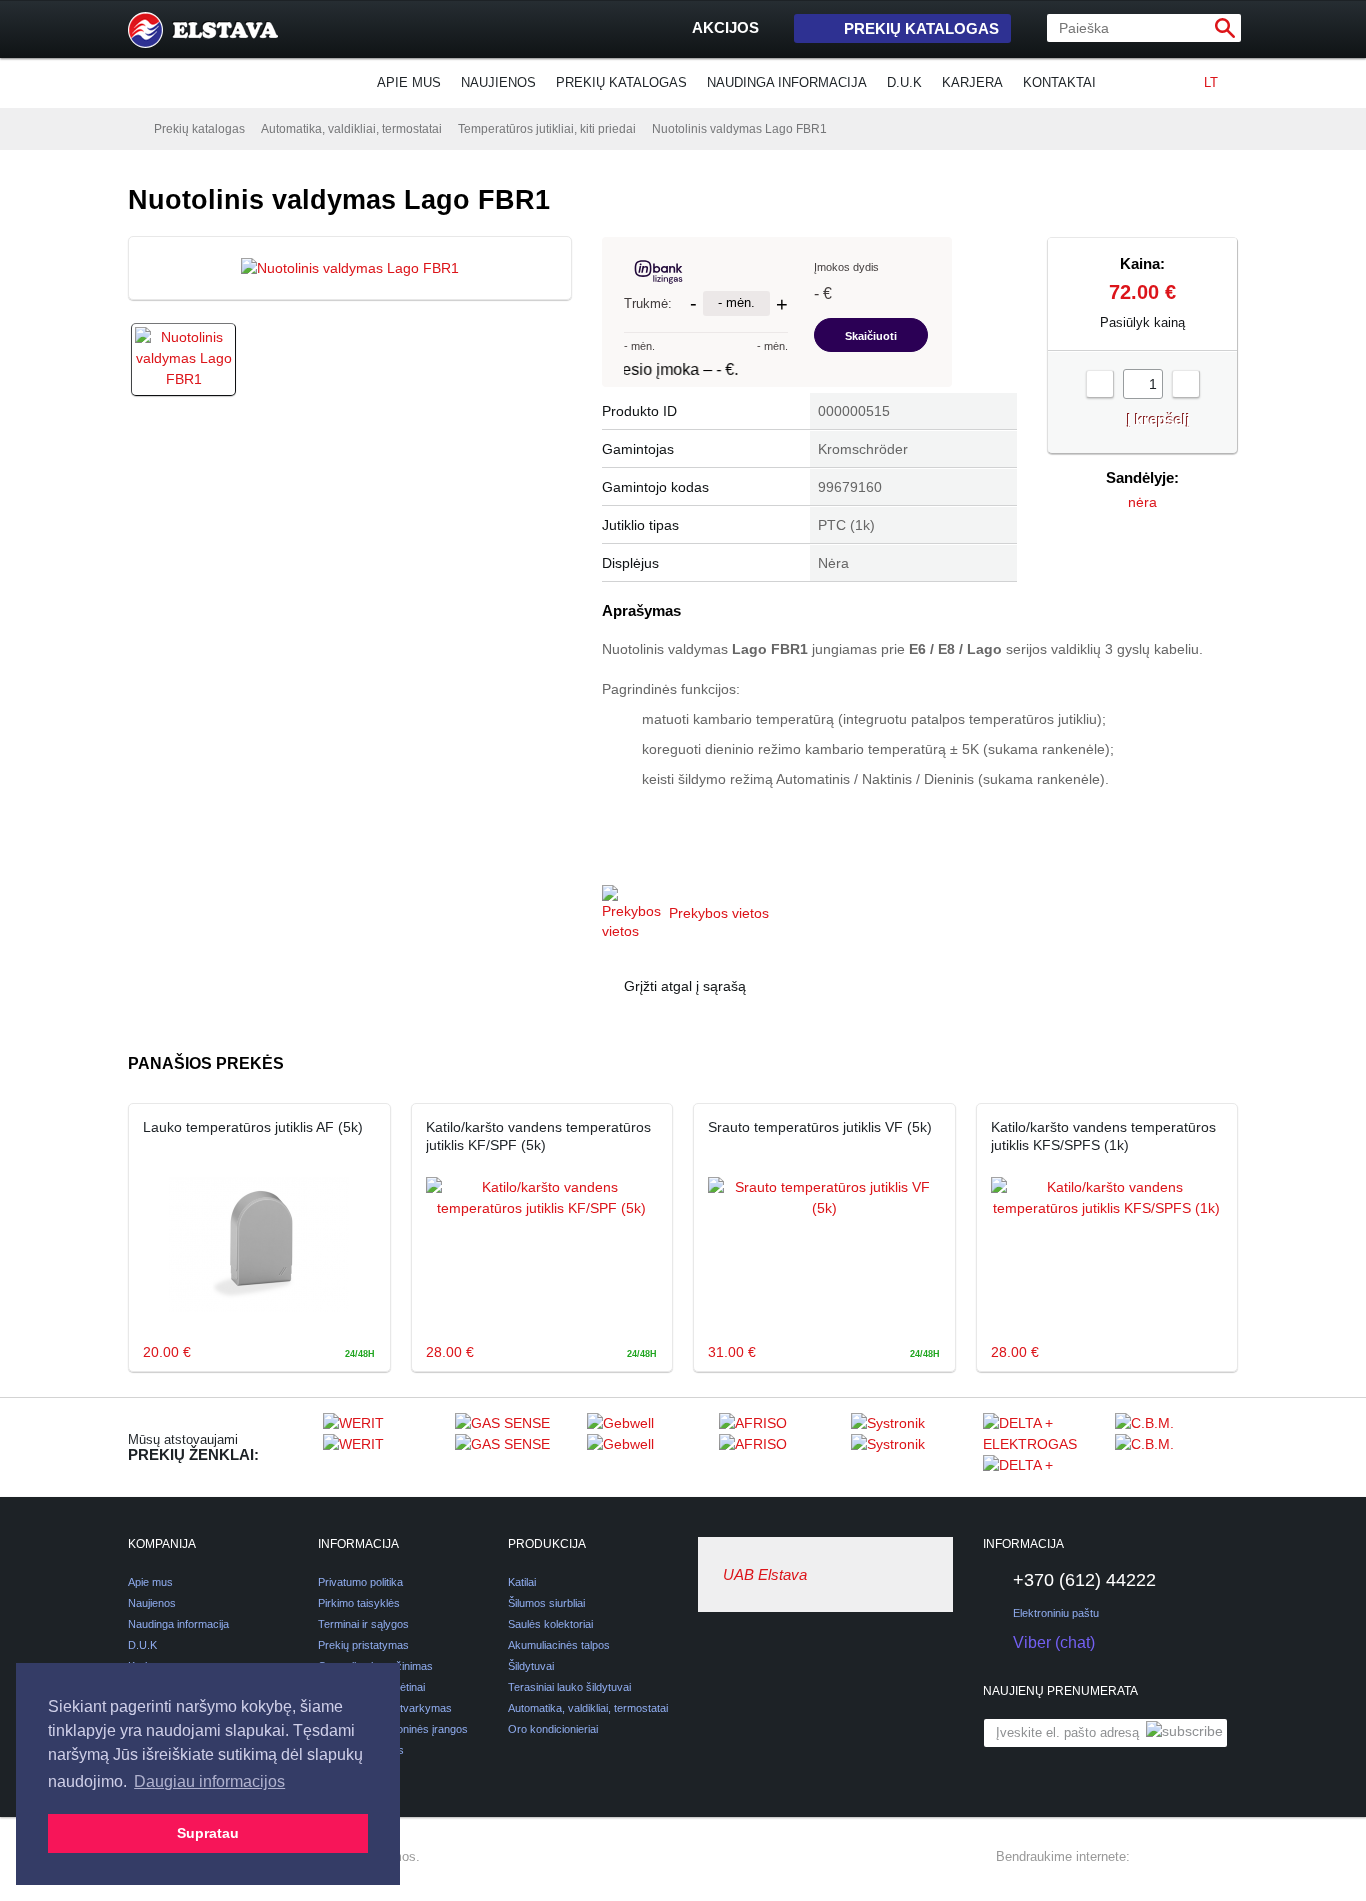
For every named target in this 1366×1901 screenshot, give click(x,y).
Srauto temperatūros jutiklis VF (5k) (820, 1127)
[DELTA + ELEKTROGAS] (1044, 1447)
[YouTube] (1226, 1857)
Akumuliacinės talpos (559, 1645)
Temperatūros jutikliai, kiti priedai (547, 129)
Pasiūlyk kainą (1142, 322)
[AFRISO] (780, 1447)
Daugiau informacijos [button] (209, 1781)
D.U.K (904, 82)
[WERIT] (384, 1447)
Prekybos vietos (719, 913)
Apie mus (409, 82)
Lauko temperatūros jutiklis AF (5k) (253, 1127)
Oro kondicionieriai (553, 1729)
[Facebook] (1154, 1857)
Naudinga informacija (787, 82)
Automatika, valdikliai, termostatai (351, 129)
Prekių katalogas (921, 28)
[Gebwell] (648, 1447)
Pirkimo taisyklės (359, 1603)
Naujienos (498, 82)
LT (1211, 82)
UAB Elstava (765, 1574)
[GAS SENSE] (516, 1447)
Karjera (972, 82)
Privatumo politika (360, 1582)
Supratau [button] (208, 1833)
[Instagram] (1190, 1857)
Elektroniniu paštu (1056, 1613)
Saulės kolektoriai (550, 1624)
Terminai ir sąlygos (363, 1624)
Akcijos (725, 27)
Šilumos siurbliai (546, 1603)
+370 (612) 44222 (1084, 1580)
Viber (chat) (1054, 1642)
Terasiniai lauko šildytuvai (569, 1687)
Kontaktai (1059, 82)
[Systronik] (912, 1447)
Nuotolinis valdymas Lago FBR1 (739, 129)
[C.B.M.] (1176, 1447)
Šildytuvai (531, 1666)
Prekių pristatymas (363, 1645)
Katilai (522, 1582)
